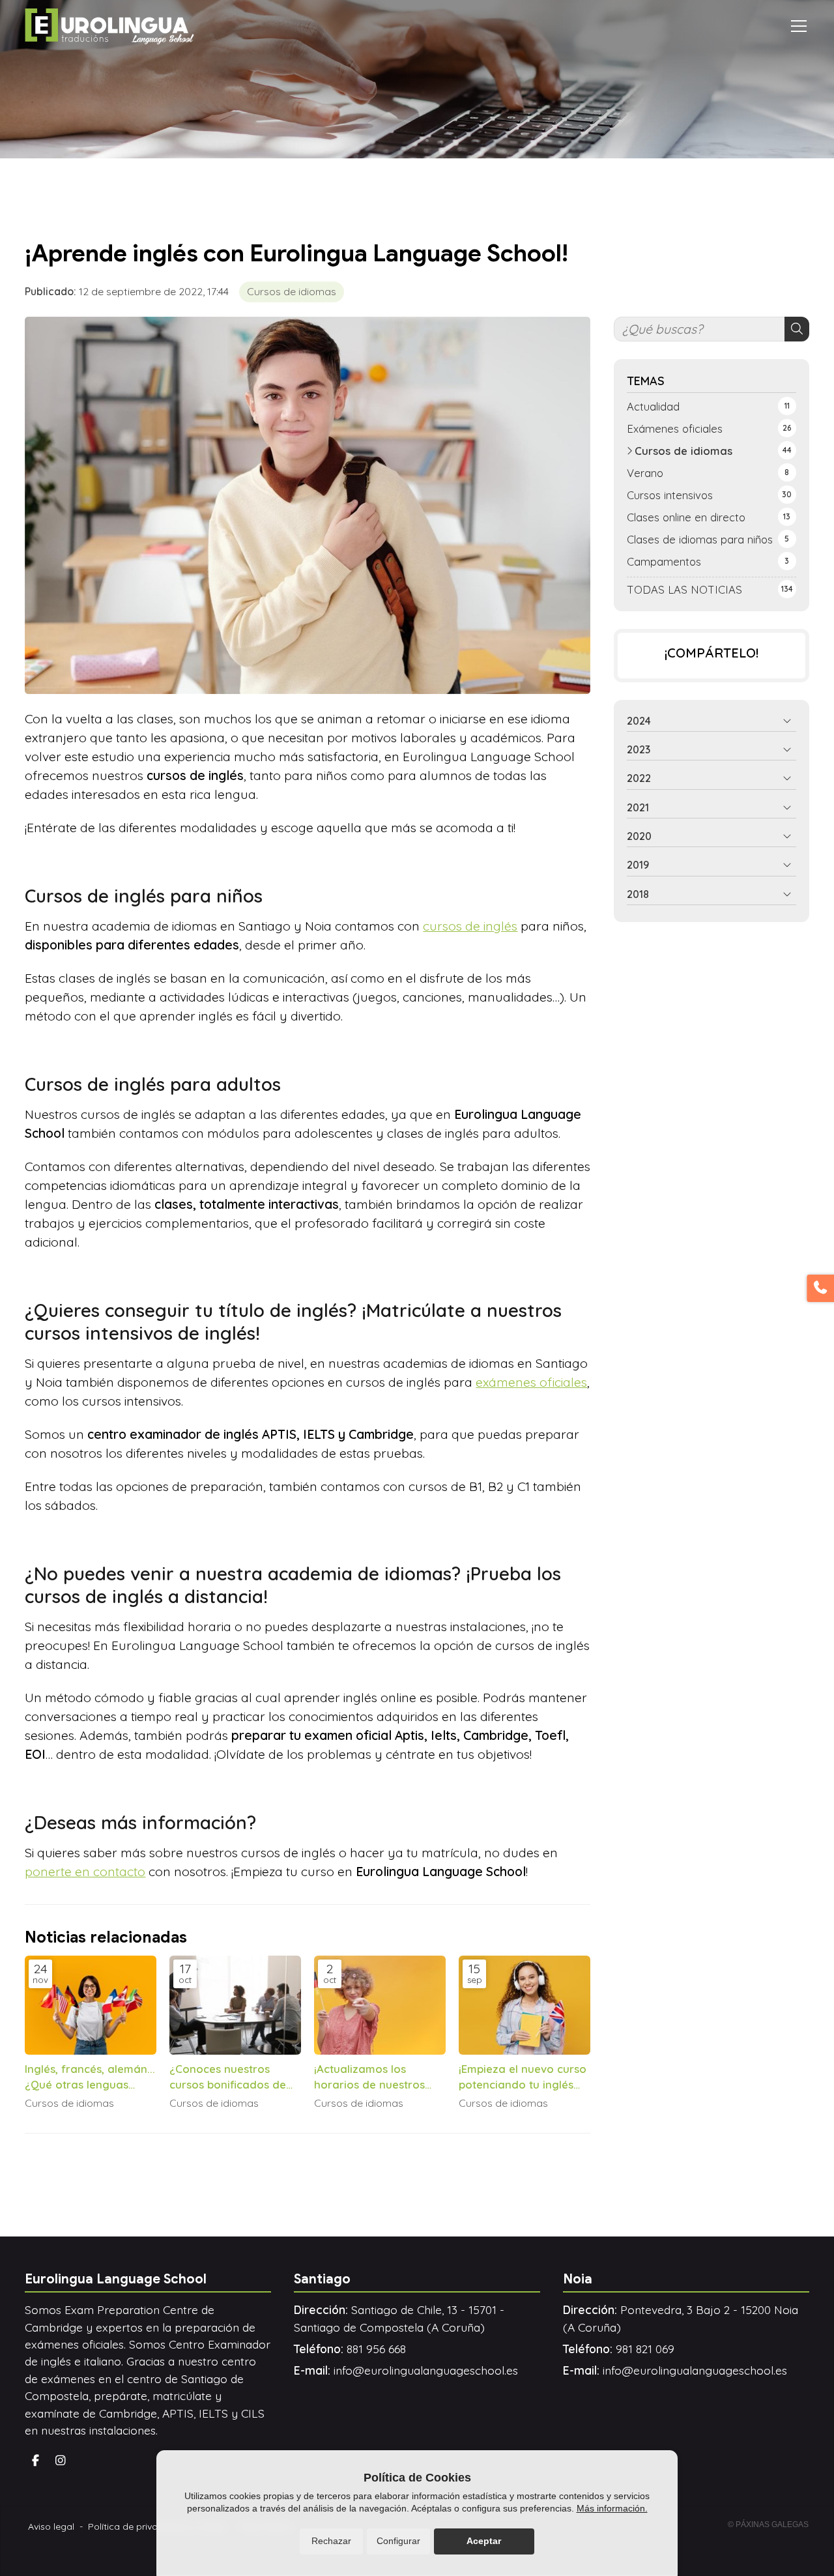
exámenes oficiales (531, 1382)
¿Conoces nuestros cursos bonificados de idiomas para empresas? (235, 2077)
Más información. (612, 2508)
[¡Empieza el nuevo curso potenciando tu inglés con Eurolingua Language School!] (525, 2005)
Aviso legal (51, 2526)
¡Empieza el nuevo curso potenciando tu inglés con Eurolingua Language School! (523, 2077)
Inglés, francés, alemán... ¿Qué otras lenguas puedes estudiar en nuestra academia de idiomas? (90, 2077)
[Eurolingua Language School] (109, 26)
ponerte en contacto (85, 1872)
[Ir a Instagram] (61, 2461)
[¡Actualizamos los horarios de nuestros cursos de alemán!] (380, 2005)
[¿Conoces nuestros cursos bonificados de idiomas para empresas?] (235, 2005)
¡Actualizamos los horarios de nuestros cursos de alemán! (369, 2077)
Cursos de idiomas (292, 291)
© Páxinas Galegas (768, 2525)
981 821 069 (645, 2349)
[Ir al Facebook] (35, 2461)
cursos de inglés (470, 926)
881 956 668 (376, 2349)
